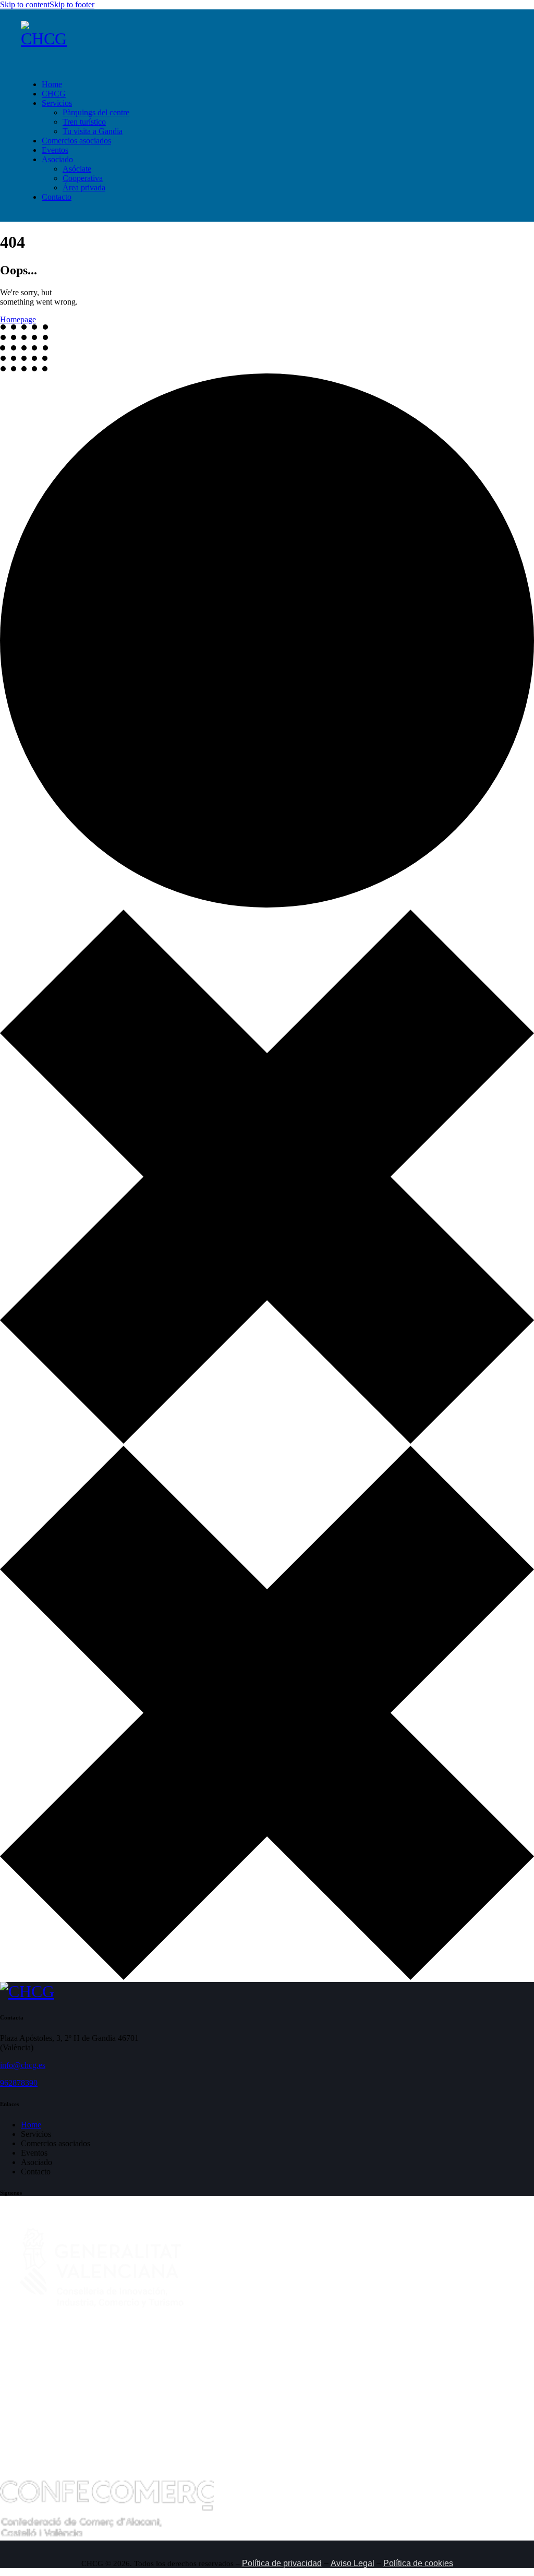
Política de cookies (418, 2563)
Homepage (18, 319)
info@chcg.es (23, 2065)
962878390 (19, 2083)
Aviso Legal (353, 2563)
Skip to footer (72, 4)
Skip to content (25, 4)
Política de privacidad (282, 2563)
